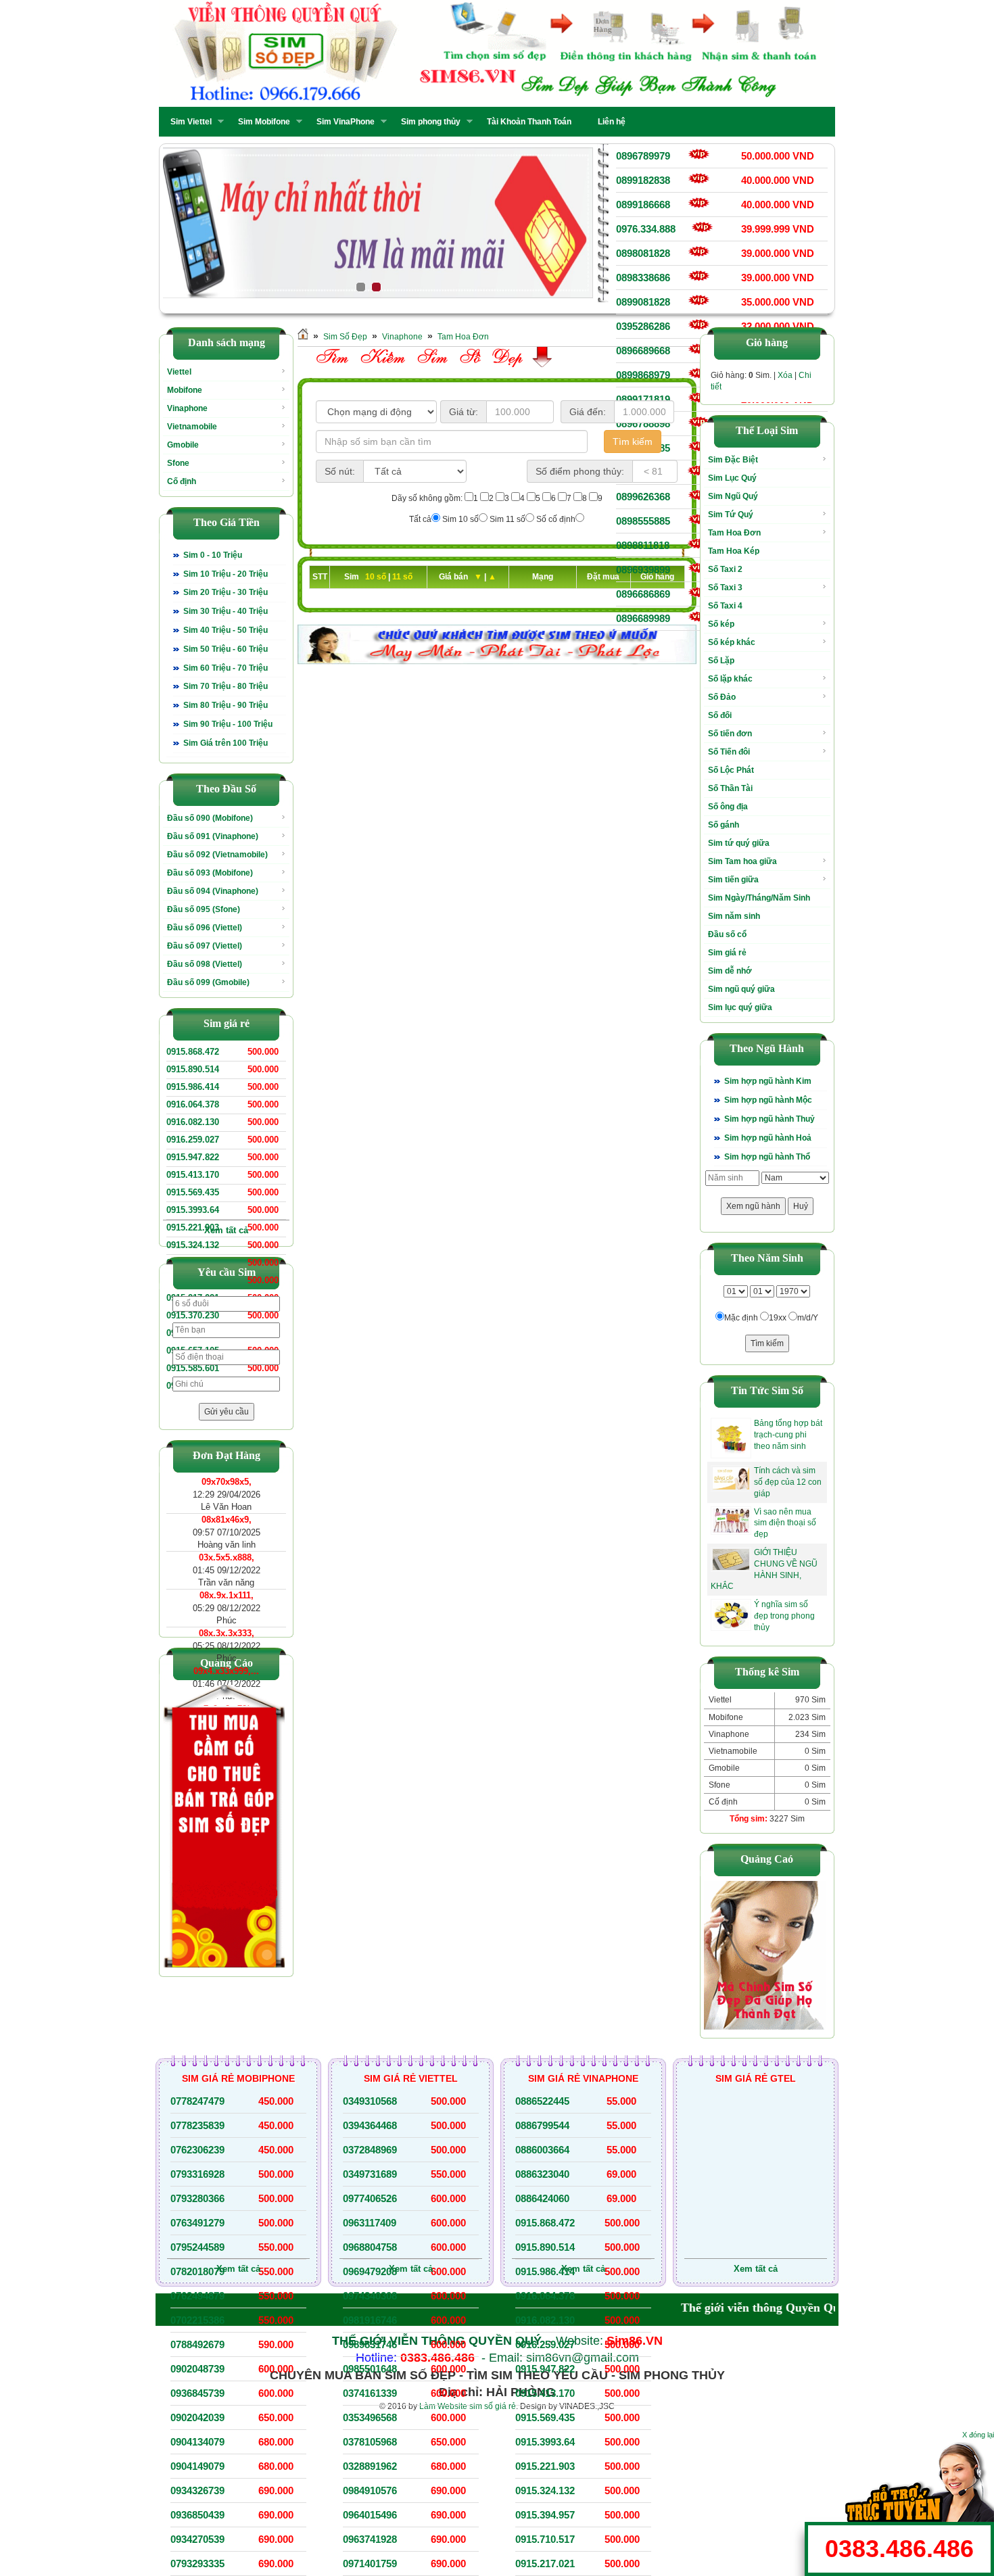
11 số (402, 577)
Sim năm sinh (734, 916)
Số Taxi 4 (725, 606)
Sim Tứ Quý (731, 515)
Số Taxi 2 (725, 569)
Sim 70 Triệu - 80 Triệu (226, 686)
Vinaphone (187, 408)
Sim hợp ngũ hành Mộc (768, 1100)
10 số (377, 577)
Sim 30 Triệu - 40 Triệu (226, 611)
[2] (378, 223)
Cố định (182, 481)
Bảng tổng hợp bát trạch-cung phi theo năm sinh (788, 1435)
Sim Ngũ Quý (733, 496)
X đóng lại (978, 2435)
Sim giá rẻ (727, 953)
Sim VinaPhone (341, 122)
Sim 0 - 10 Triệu (213, 555)
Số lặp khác (730, 679)
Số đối (720, 715)
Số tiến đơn (730, 734)
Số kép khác (732, 642)
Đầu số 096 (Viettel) (205, 928)
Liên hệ (612, 122)
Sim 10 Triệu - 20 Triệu (226, 574)
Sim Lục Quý (732, 478)
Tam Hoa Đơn (463, 337)
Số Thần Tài (730, 788)
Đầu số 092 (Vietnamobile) (217, 855)
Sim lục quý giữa (740, 1007)
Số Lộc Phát (731, 770)
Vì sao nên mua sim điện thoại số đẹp (785, 1523)
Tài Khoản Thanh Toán (529, 122)
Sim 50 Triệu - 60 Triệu (226, 649)
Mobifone (185, 390)
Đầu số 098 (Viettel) (205, 964)
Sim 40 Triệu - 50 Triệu (226, 630)
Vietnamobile (192, 427)
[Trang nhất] (303, 337)
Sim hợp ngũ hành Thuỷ (770, 1119)
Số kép (721, 624)
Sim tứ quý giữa (739, 843)
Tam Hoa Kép (734, 551)
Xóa (785, 375)
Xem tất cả (226, 1230)
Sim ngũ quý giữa (741, 989)
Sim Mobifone (260, 122)
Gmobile (183, 445)
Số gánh (724, 825)
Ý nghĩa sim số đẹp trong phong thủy (784, 1616)
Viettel (179, 372)
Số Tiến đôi (729, 752)
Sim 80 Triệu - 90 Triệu (226, 705)
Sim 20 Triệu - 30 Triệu (226, 592)
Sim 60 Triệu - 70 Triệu (226, 668)
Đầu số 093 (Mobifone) (210, 873)
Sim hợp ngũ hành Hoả (768, 1138)
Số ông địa (728, 807)
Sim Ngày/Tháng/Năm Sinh (759, 898)
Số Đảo (722, 697)
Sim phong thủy (427, 122)
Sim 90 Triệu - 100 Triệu (228, 724)
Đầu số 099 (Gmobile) (208, 982)
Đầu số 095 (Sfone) (204, 909)
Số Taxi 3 (725, 588)
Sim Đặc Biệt (733, 460)
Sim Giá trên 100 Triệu (226, 743)
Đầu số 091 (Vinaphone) (213, 836)
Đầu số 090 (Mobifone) (210, 818)
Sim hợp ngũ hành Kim (768, 1081)
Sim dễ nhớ (730, 971)
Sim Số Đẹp (345, 337)
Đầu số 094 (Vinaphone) (213, 891)
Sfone (178, 463)
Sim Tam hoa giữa (742, 861)
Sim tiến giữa (733, 880)
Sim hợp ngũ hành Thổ (767, 1157)
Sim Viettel (187, 122)
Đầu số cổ (727, 934)
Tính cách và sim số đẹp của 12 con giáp (788, 1482)
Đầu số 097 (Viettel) (205, 946)
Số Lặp (721, 661)
